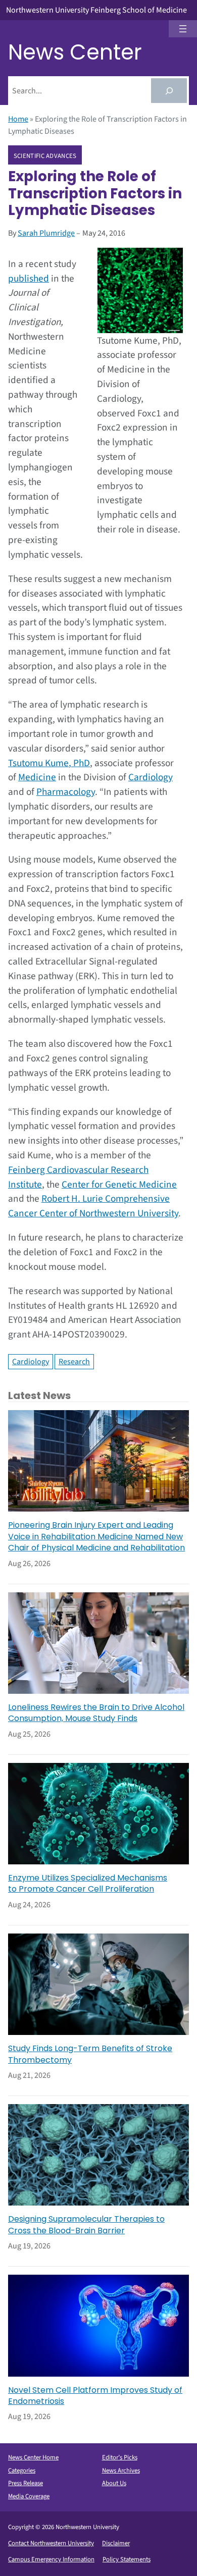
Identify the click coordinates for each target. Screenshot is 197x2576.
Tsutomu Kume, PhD (49, 763)
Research (74, 1362)
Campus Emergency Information (51, 2559)
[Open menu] (183, 29)
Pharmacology (66, 792)
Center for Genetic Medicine (119, 1185)
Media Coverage (29, 2496)
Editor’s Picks (120, 2457)
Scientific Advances (45, 155)
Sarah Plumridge (46, 233)
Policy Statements (127, 2559)
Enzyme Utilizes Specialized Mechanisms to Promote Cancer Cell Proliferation (88, 1884)
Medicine (37, 777)
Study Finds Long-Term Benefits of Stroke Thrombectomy (90, 2054)
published (29, 279)
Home (18, 119)
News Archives (121, 2471)
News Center (75, 52)
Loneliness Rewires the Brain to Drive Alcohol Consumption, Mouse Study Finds (96, 1713)
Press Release (26, 2483)
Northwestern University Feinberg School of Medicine (96, 10)
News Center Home (33, 2457)
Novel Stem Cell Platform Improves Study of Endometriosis (95, 2396)
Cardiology (151, 777)
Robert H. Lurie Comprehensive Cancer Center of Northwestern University (93, 1206)
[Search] (169, 91)
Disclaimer (116, 2543)
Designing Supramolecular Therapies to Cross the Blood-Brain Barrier (86, 2225)
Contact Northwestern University (51, 2543)
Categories (22, 2471)
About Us (114, 2483)
